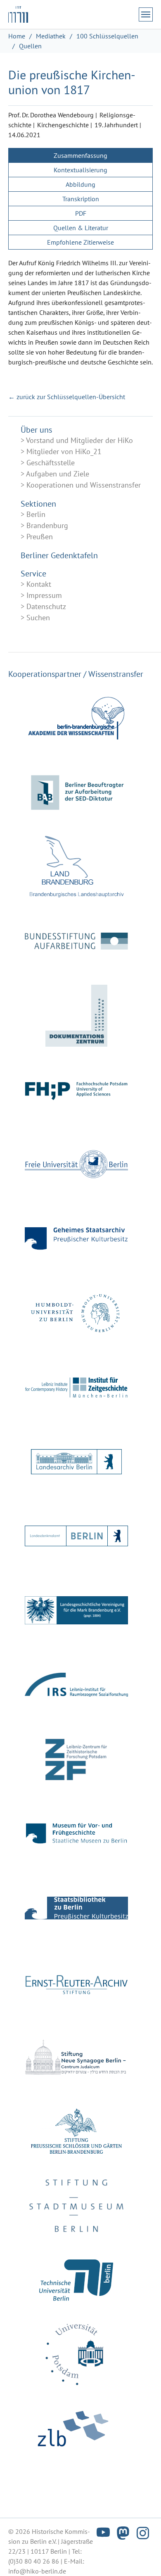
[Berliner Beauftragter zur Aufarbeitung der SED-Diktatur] (76, 793)
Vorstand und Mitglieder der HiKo (79, 440)
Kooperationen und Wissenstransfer (84, 485)
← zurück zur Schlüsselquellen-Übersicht (67, 397)
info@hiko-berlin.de (37, 2571)
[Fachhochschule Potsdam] (76, 1090)
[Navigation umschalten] (146, 14)
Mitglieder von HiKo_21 (64, 451)
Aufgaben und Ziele (58, 474)
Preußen (40, 537)
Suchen (38, 618)
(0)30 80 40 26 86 (34, 2561)
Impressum (44, 595)
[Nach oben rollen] (143, 2558)
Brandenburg (47, 525)
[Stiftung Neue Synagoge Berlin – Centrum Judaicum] (76, 2057)
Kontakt (39, 584)
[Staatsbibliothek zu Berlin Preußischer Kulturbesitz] (76, 1908)
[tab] (80, 155)
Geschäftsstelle (51, 463)
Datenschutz (46, 606)
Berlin (36, 514)
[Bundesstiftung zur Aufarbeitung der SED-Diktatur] (76, 941)
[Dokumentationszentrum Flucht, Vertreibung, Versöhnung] (76, 1016)
